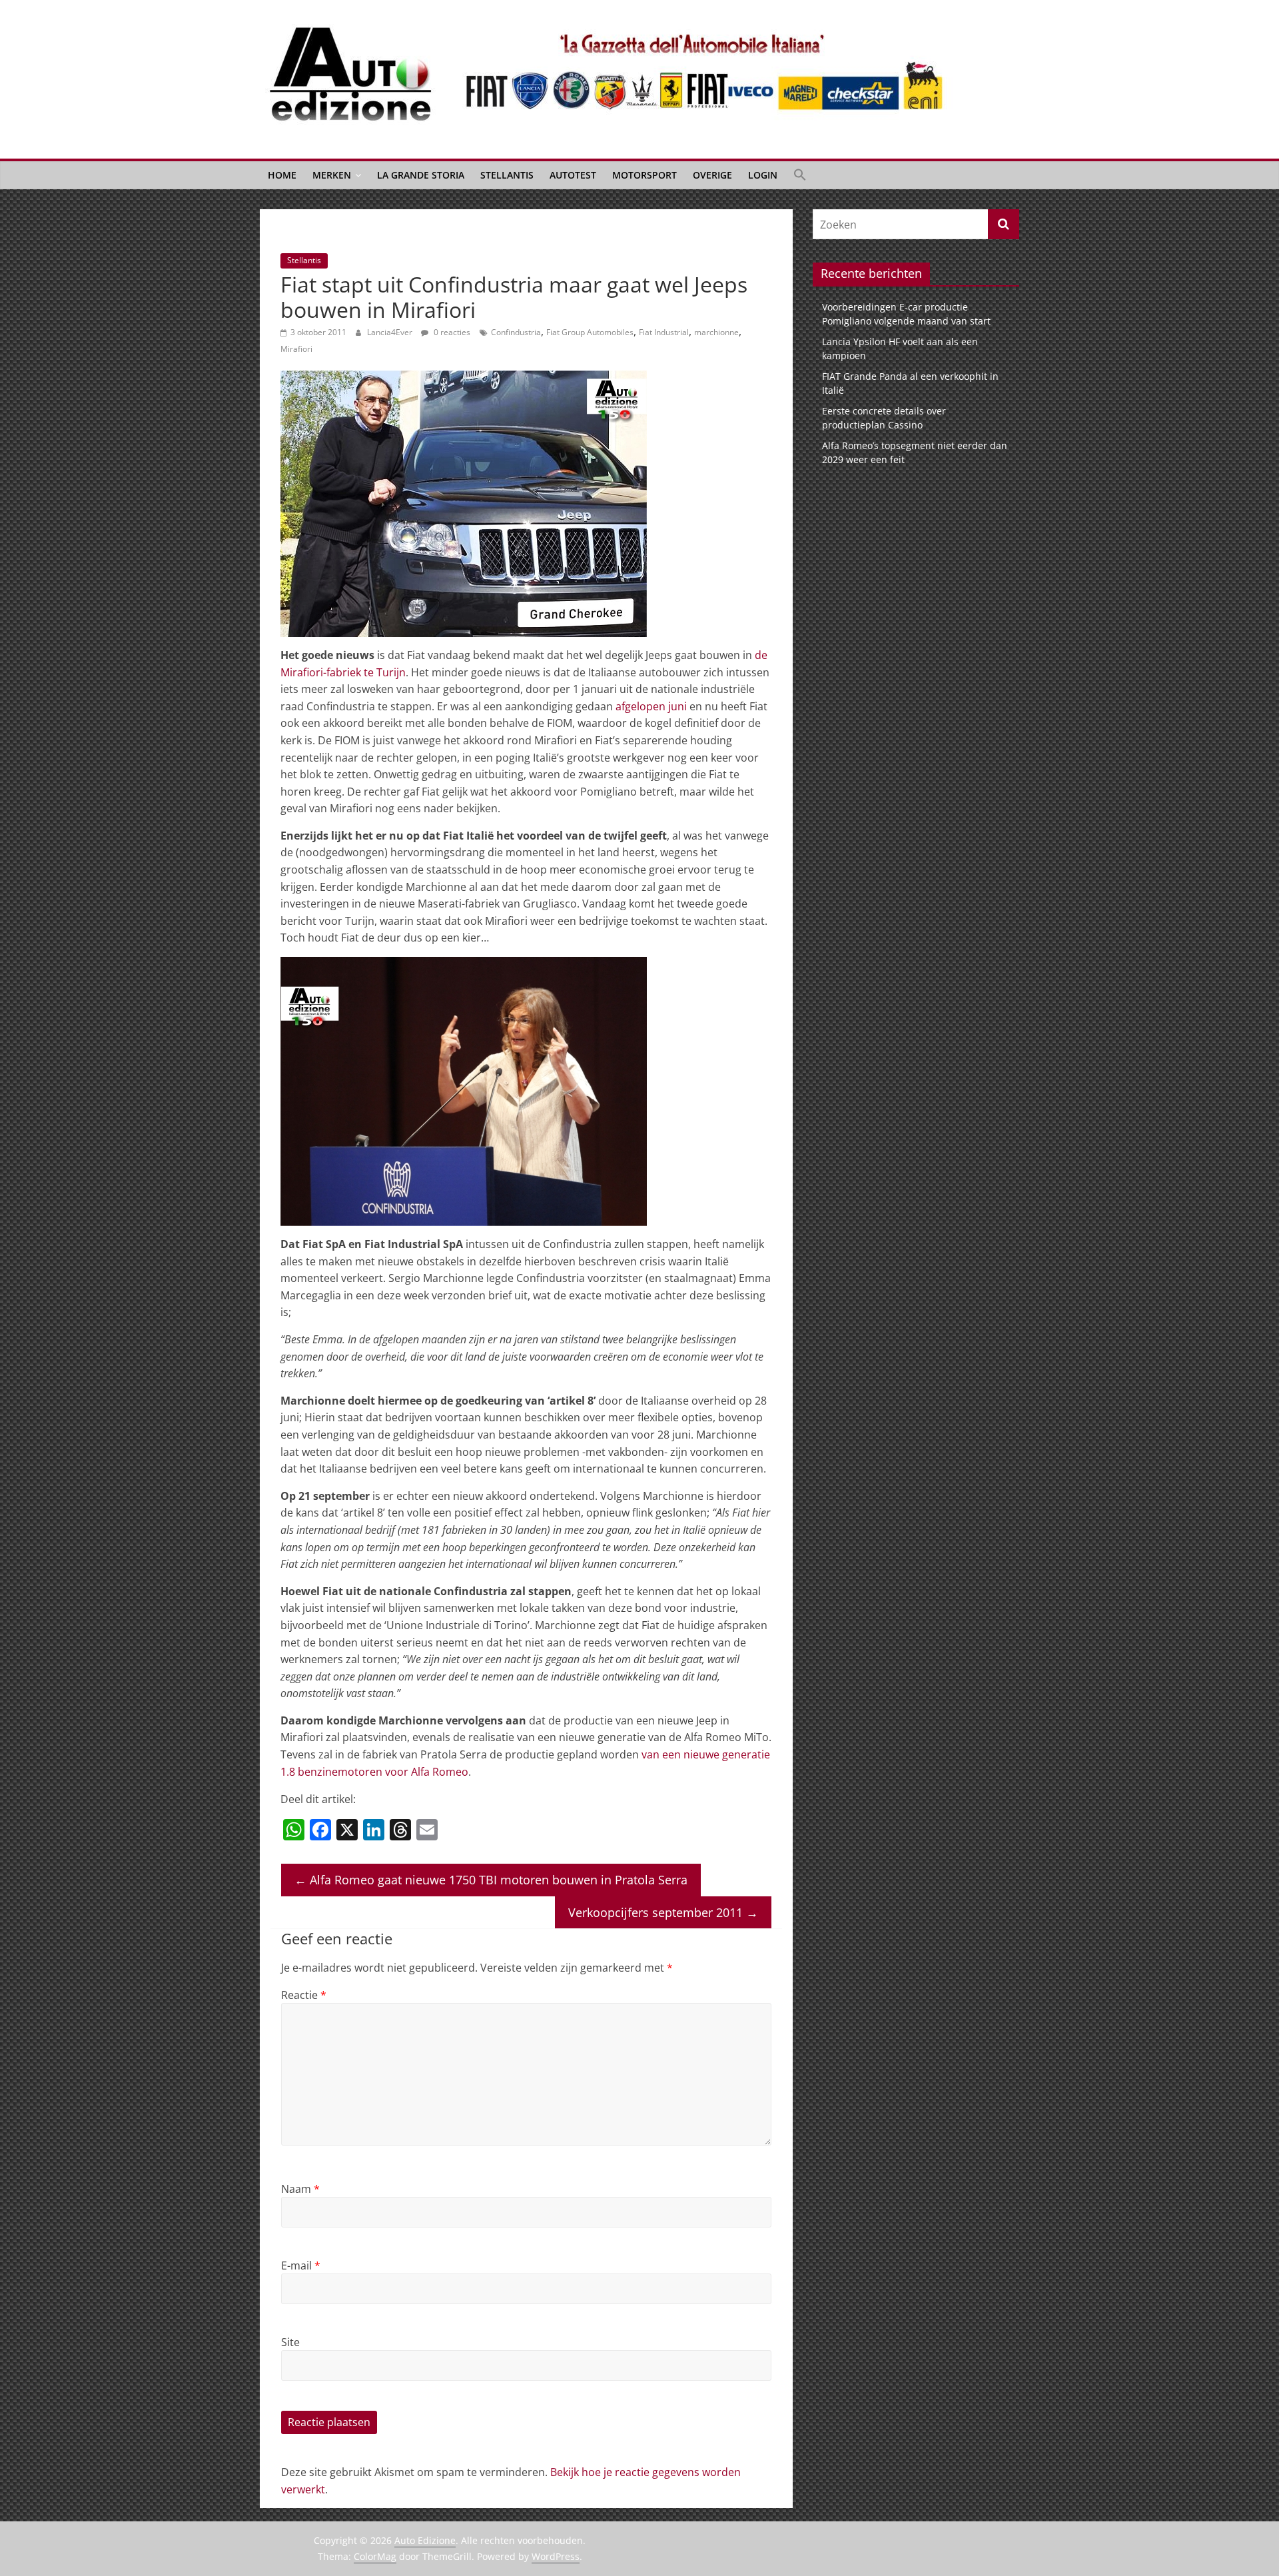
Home (282, 175)
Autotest (573, 175)
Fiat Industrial (664, 332)
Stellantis (507, 175)
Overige (712, 175)
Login (763, 175)
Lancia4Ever (391, 332)
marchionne (716, 332)
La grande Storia (421, 175)
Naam (300, 2189)
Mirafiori (296, 349)
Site (290, 2342)
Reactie (304, 1995)
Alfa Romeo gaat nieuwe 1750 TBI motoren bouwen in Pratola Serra (491, 1880)
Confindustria (516, 332)
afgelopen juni (651, 706)
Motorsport (644, 175)
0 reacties (451, 332)
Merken (332, 175)
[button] (800, 175)
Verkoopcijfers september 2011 (663, 1912)
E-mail (301, 2265)
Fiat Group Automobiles (590, 332)
